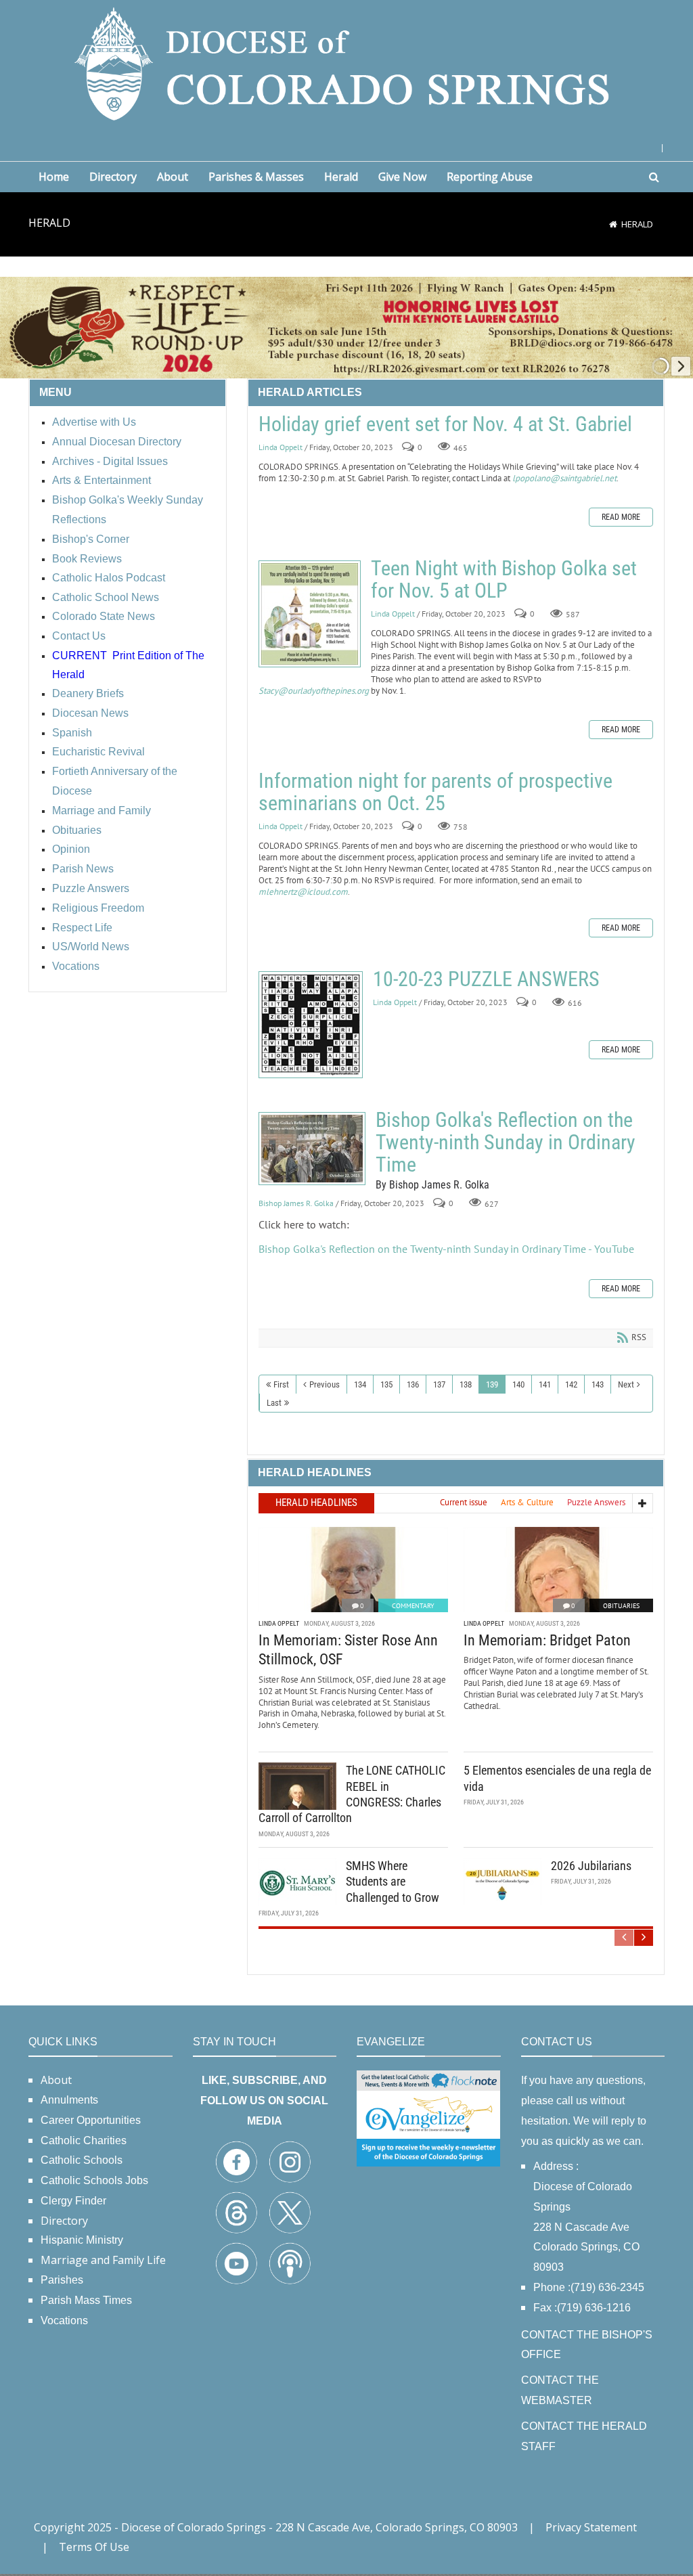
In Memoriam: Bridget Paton (547, 1640)
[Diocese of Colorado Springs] (346, 63)
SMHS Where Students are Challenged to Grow (393, 1882)
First (281, 1384)
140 (518, 1384)
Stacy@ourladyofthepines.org (314, 691)
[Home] (613, 224)
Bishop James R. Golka (296, 1203)
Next (626, 1384)
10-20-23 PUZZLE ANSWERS (311, 1025)
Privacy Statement (591, 2527)
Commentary (413, 1606)
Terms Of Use (94, 2547)
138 (466, 1384)
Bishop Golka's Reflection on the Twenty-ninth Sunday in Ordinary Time (312, 1149)
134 (360, 1384)
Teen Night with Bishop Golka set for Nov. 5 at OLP (310, 614)
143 (598, 1384)
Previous (325, 1384)
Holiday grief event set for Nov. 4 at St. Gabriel (445, 424)
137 (439, 1384)
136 (413, 1384)
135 (386, 1384)
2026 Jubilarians (591, 1866)
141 (545, 1384)
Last (274, 1403)
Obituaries (621, 1606)
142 (571, 1384)
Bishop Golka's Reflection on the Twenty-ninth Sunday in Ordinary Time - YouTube (446, 1249)
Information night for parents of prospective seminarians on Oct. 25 (435, 792)
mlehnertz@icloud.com (303, 892)
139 (492, 1384)
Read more (621, 517)
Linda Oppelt (281, 447)
